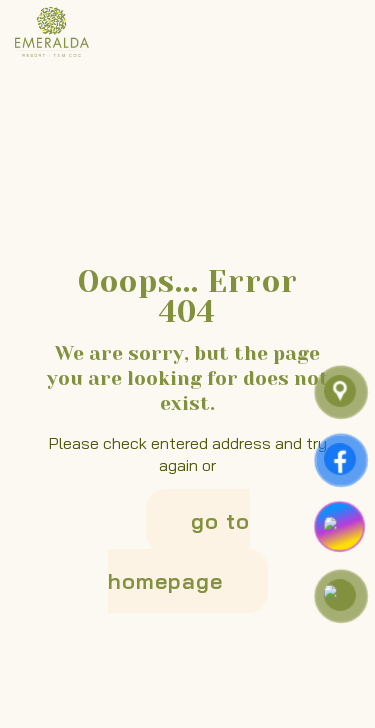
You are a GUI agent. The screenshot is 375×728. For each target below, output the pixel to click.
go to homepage (179, 551)
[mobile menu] (348, 30)
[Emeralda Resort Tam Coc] (52, 30)
